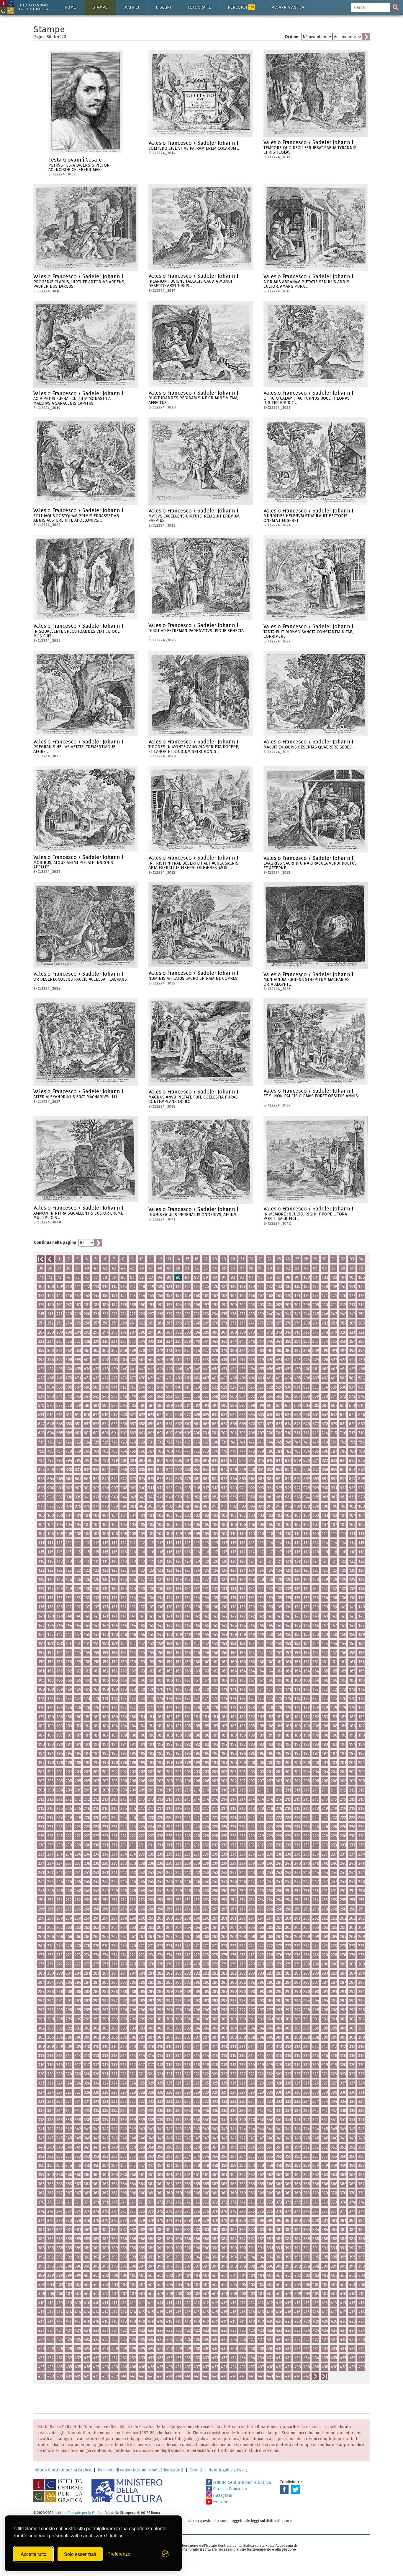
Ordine (291, 37)
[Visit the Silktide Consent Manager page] (165, 2554)
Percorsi (241, 7)
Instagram (222, 2496)
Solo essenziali (80, 2554)
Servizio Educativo (229, 2489)
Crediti (196, 2470)
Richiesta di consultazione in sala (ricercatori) (140, 2470)
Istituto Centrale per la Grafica (62, 2470)
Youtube (220, 2502)
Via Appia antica (288, 7)
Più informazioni (119, 162)
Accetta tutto (33, 2554)
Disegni (163, 7)
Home (70, 7)
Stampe (100, 7)
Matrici (132, 7)
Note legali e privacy (228, 2470)
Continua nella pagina (55, 1243)
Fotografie (199, 7)
